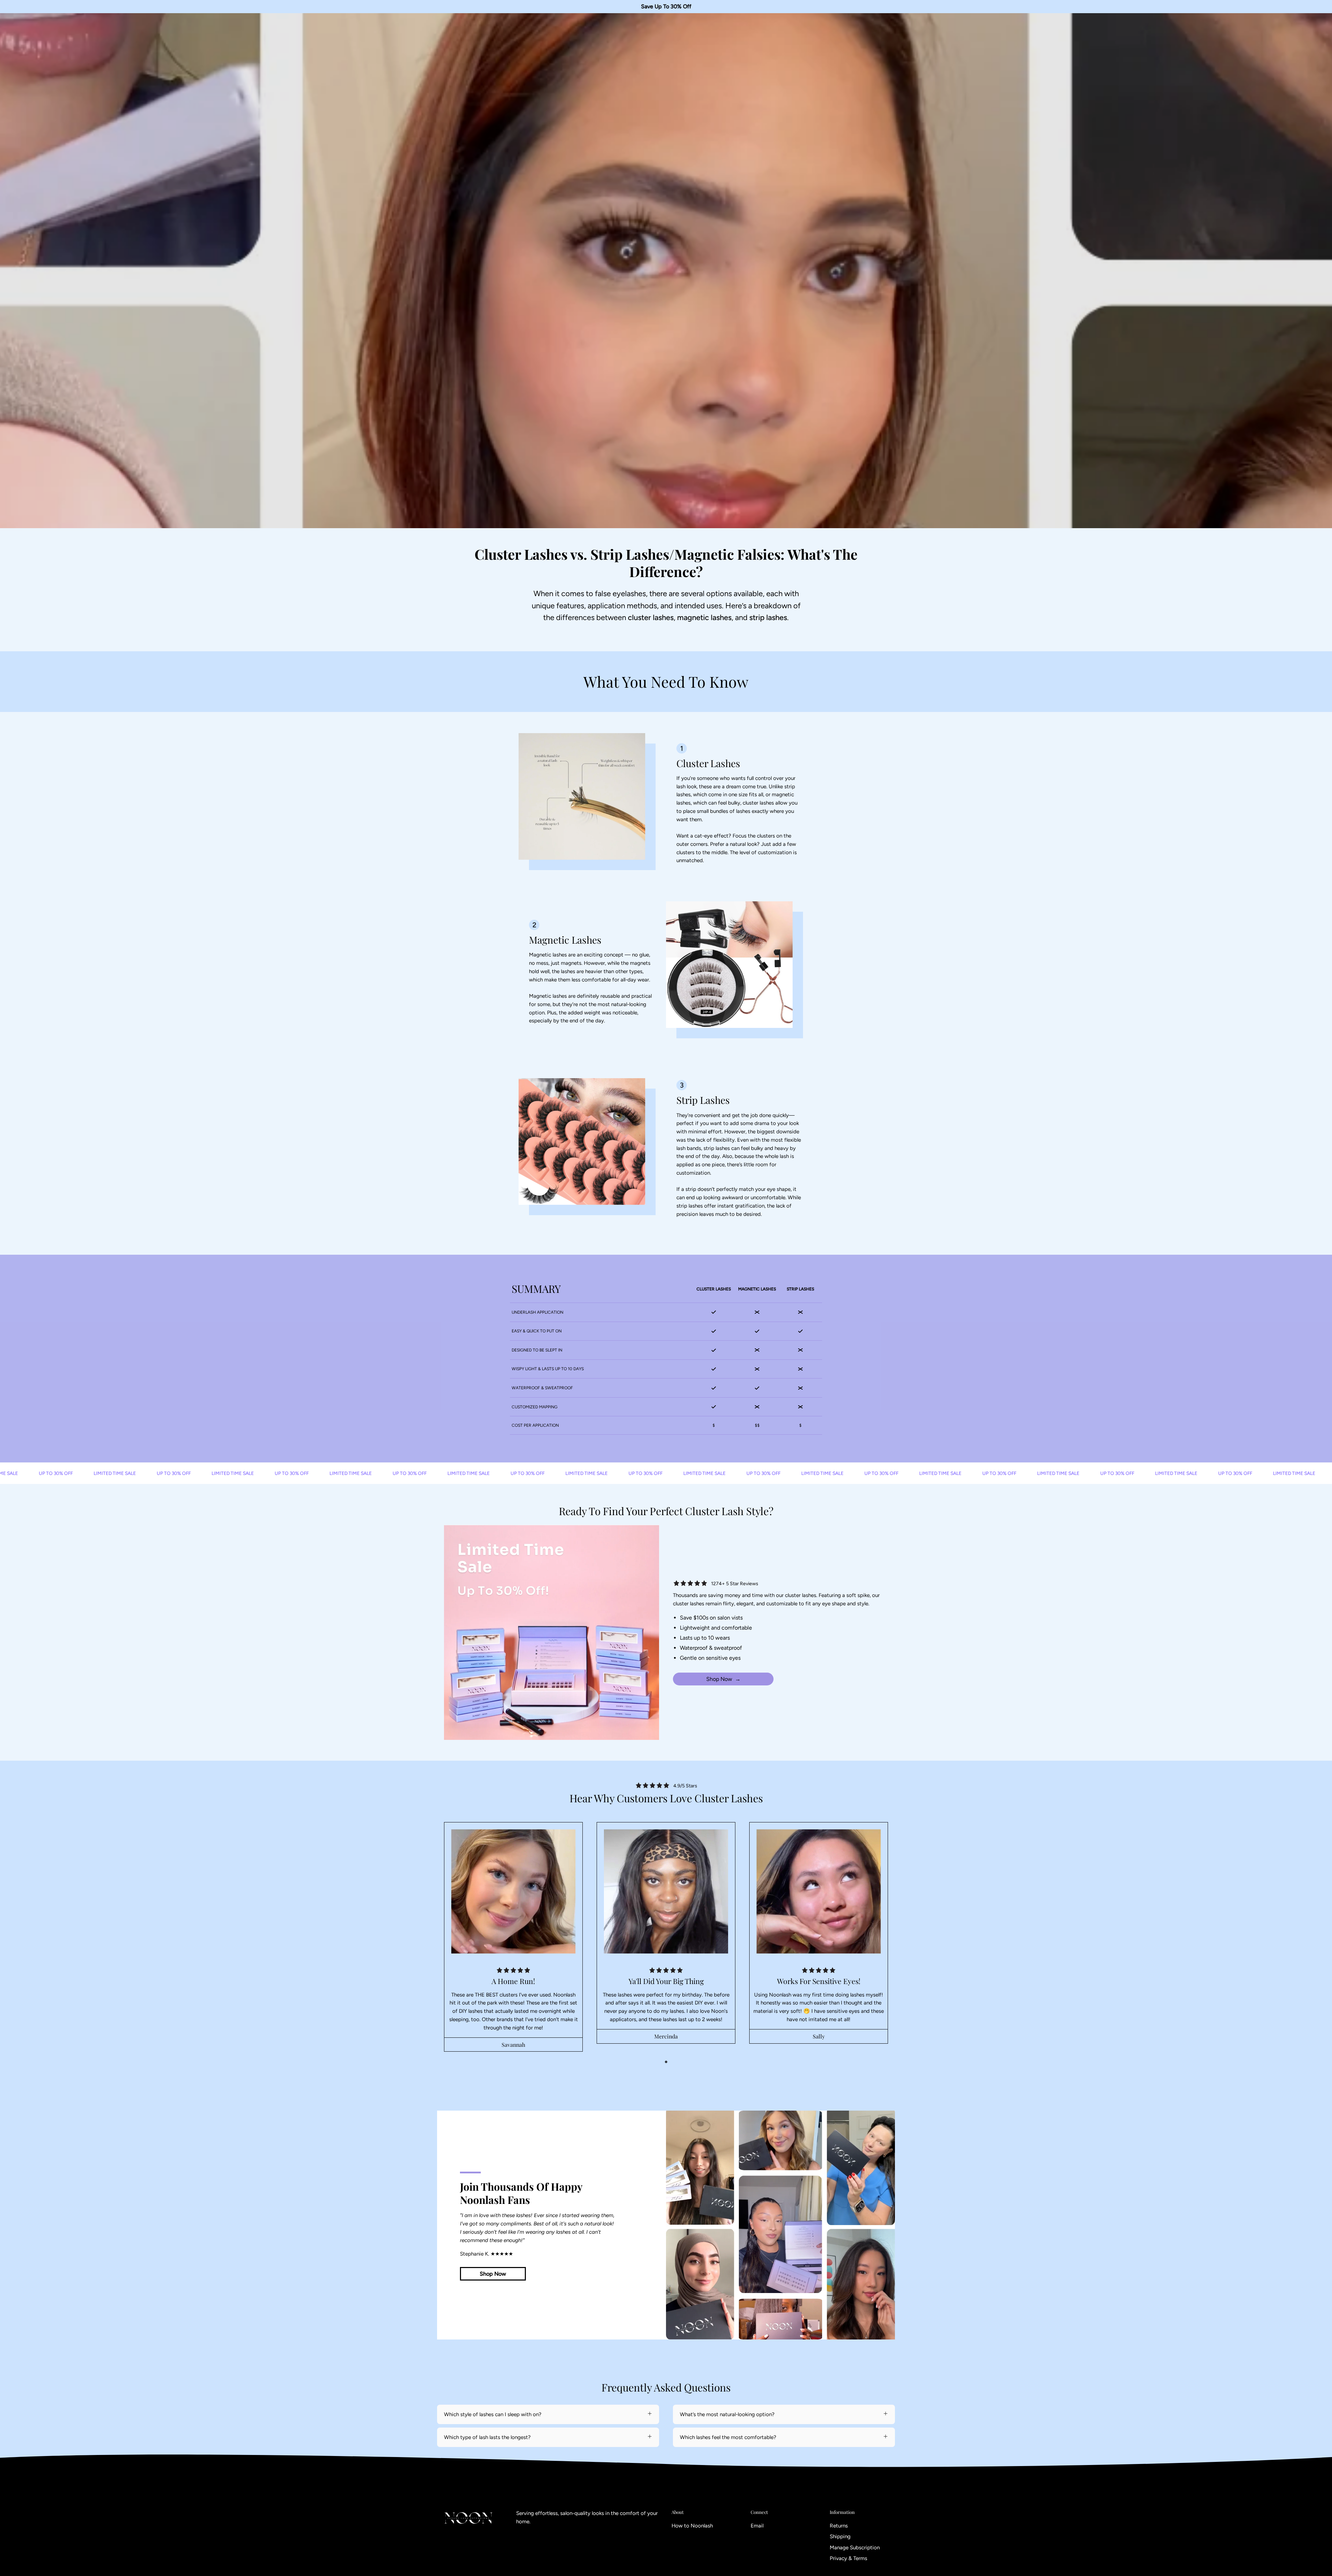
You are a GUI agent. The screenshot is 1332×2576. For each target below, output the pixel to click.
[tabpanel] (513, 1937)
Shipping (840, 2537)
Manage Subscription (855, 2548)
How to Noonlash (692, 2526)
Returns (839, 2526)
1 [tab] (666, 2062)
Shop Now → (723, 1679)
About (678, 2512)
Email (757, 2526)
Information (842, 2512)
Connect (759, 2512)
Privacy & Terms (848, 2558)
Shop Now (493, 2274)
